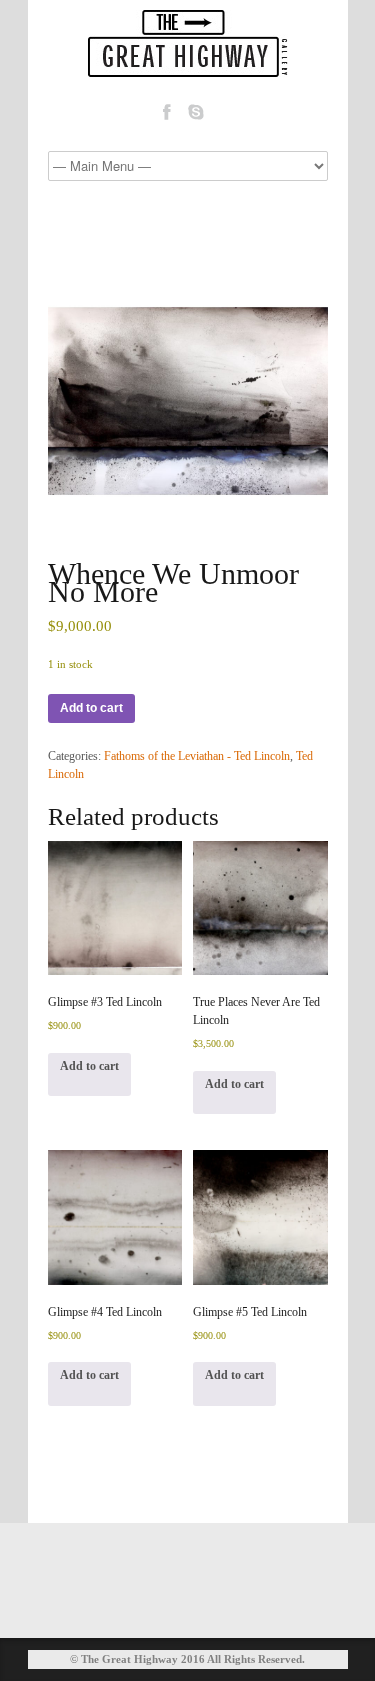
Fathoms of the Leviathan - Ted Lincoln (197, 756)
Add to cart (91, 708)
